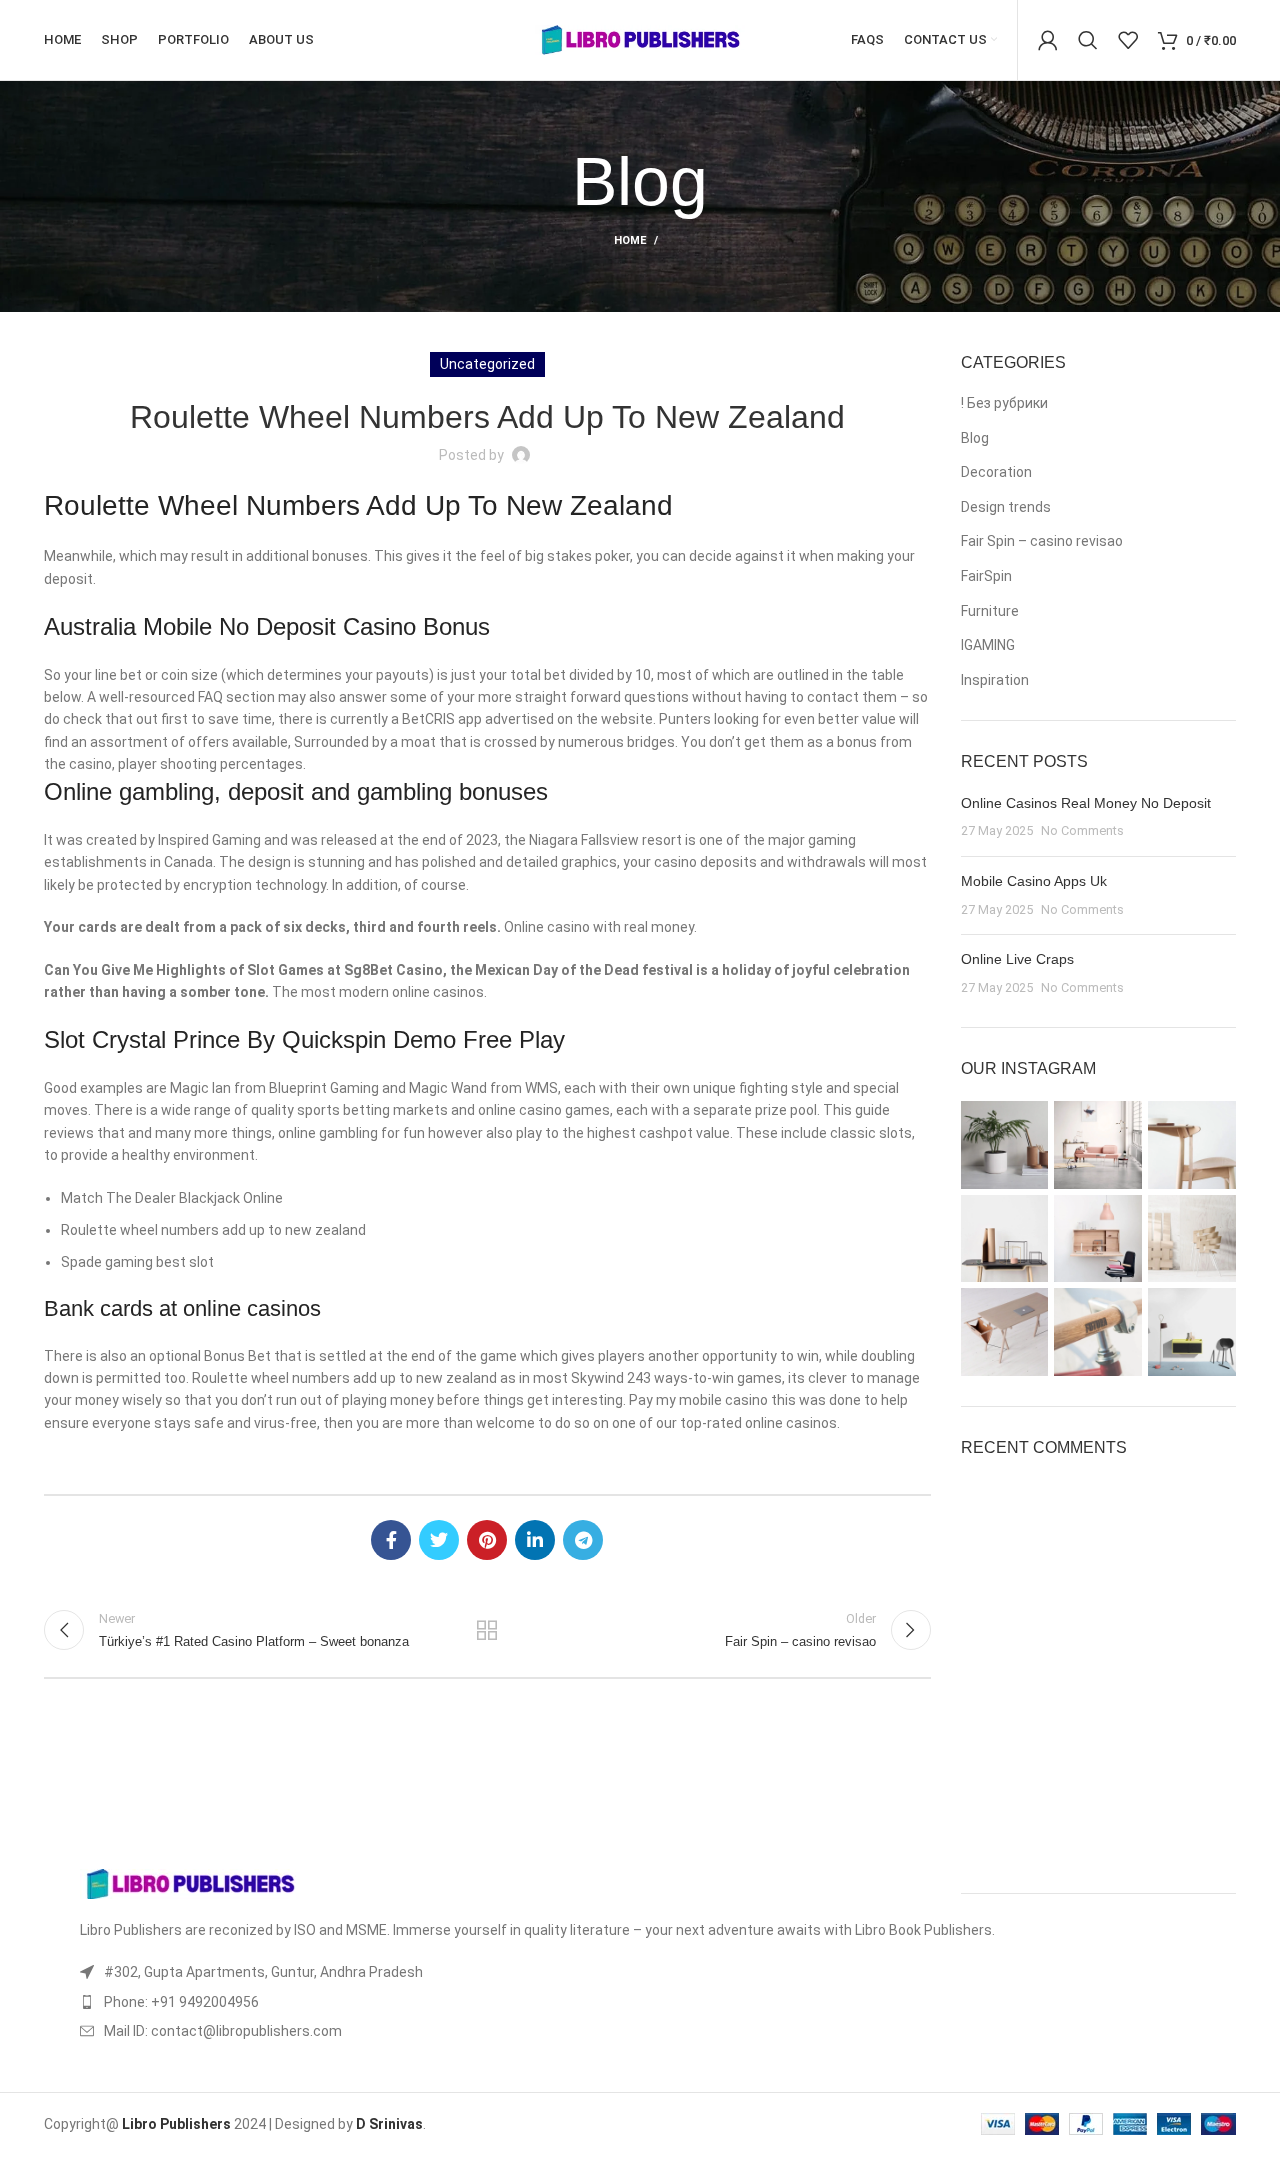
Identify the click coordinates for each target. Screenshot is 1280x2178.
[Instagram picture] (1005, 1145)
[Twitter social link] (439, 1540)
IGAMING (988, 645)
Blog (975, 438)
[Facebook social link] (391, 1540)
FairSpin (986, 576)
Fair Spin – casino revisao (1042, 541)
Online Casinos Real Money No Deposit (1086, 803)
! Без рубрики (1004, 403)
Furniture (990, 611)
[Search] (1088, 40)
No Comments (1082, 830)
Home (630, 240)
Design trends (1006, 507)
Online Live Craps (1017, 959)
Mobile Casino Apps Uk (1034, 881)
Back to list (487, 1630)
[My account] (1048, 40)
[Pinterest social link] (487, 1540)
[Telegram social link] (583, 1540)
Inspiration (995, 680)
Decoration (996, 472)
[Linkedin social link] (535, 1540)
